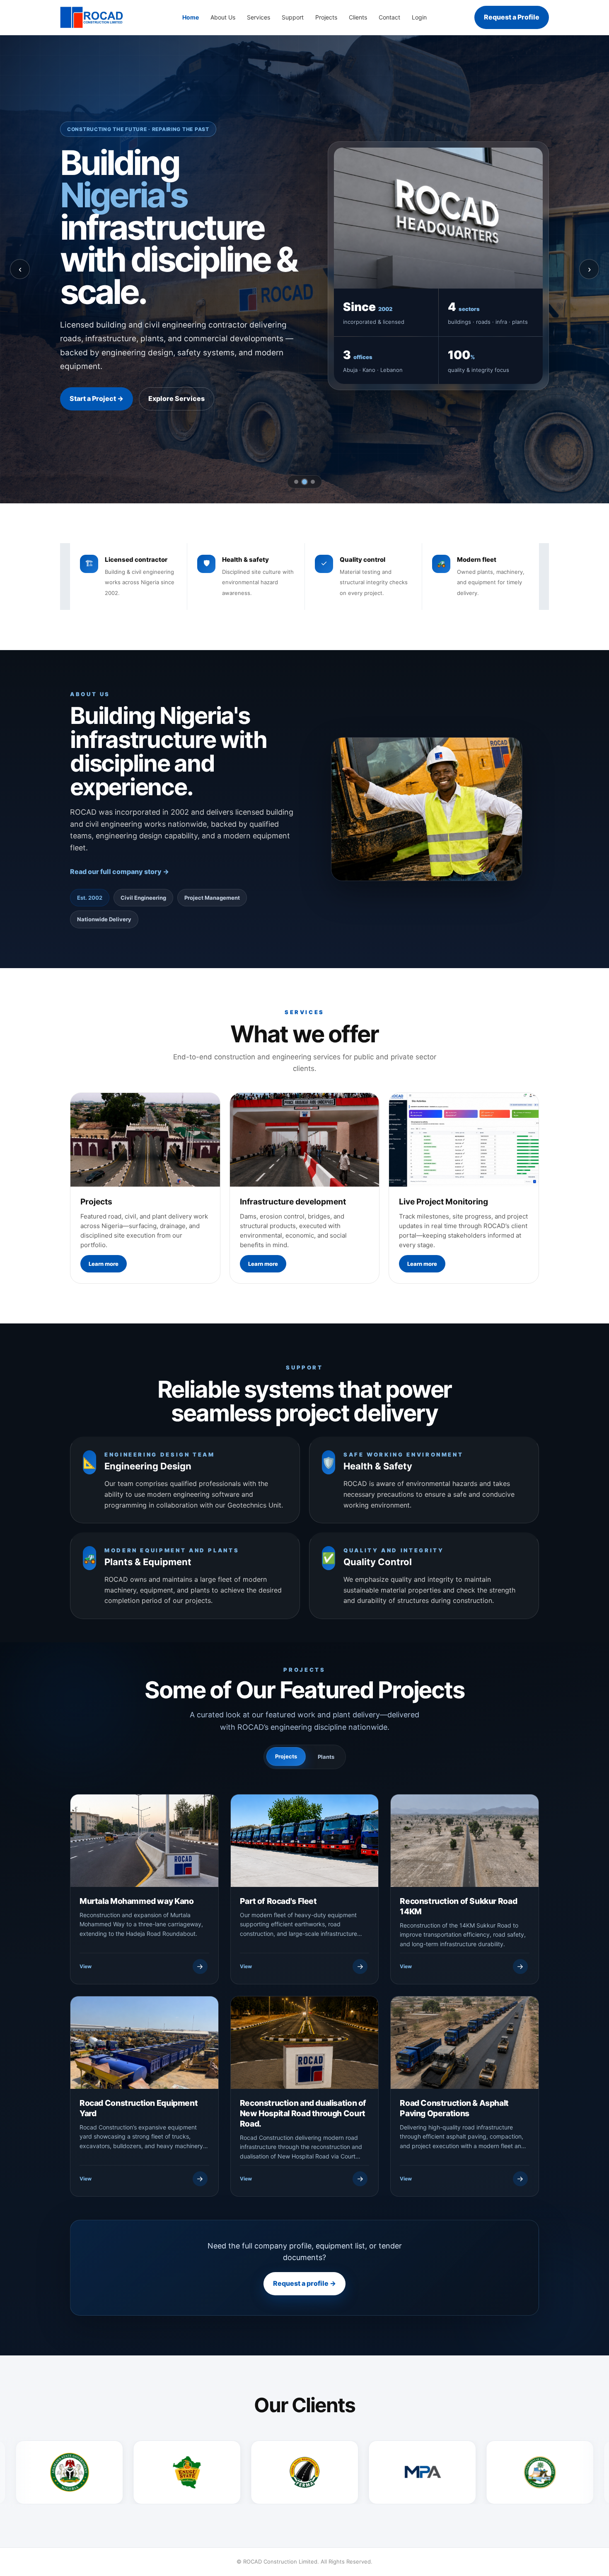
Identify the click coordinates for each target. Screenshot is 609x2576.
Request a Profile (512, 17)
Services (259, 17)
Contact (389, 17)
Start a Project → (97, 398)
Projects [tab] (286, 1756)
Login (419, 17)
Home (191, 17)
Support (293, 17)
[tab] (296, 482)
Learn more (104, 1264)
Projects (326, 17)
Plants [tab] (326, 1757)
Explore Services (176, 398)
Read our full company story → (120, 872)
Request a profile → (304, 2284)
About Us (223, 17)
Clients (358, 17)
